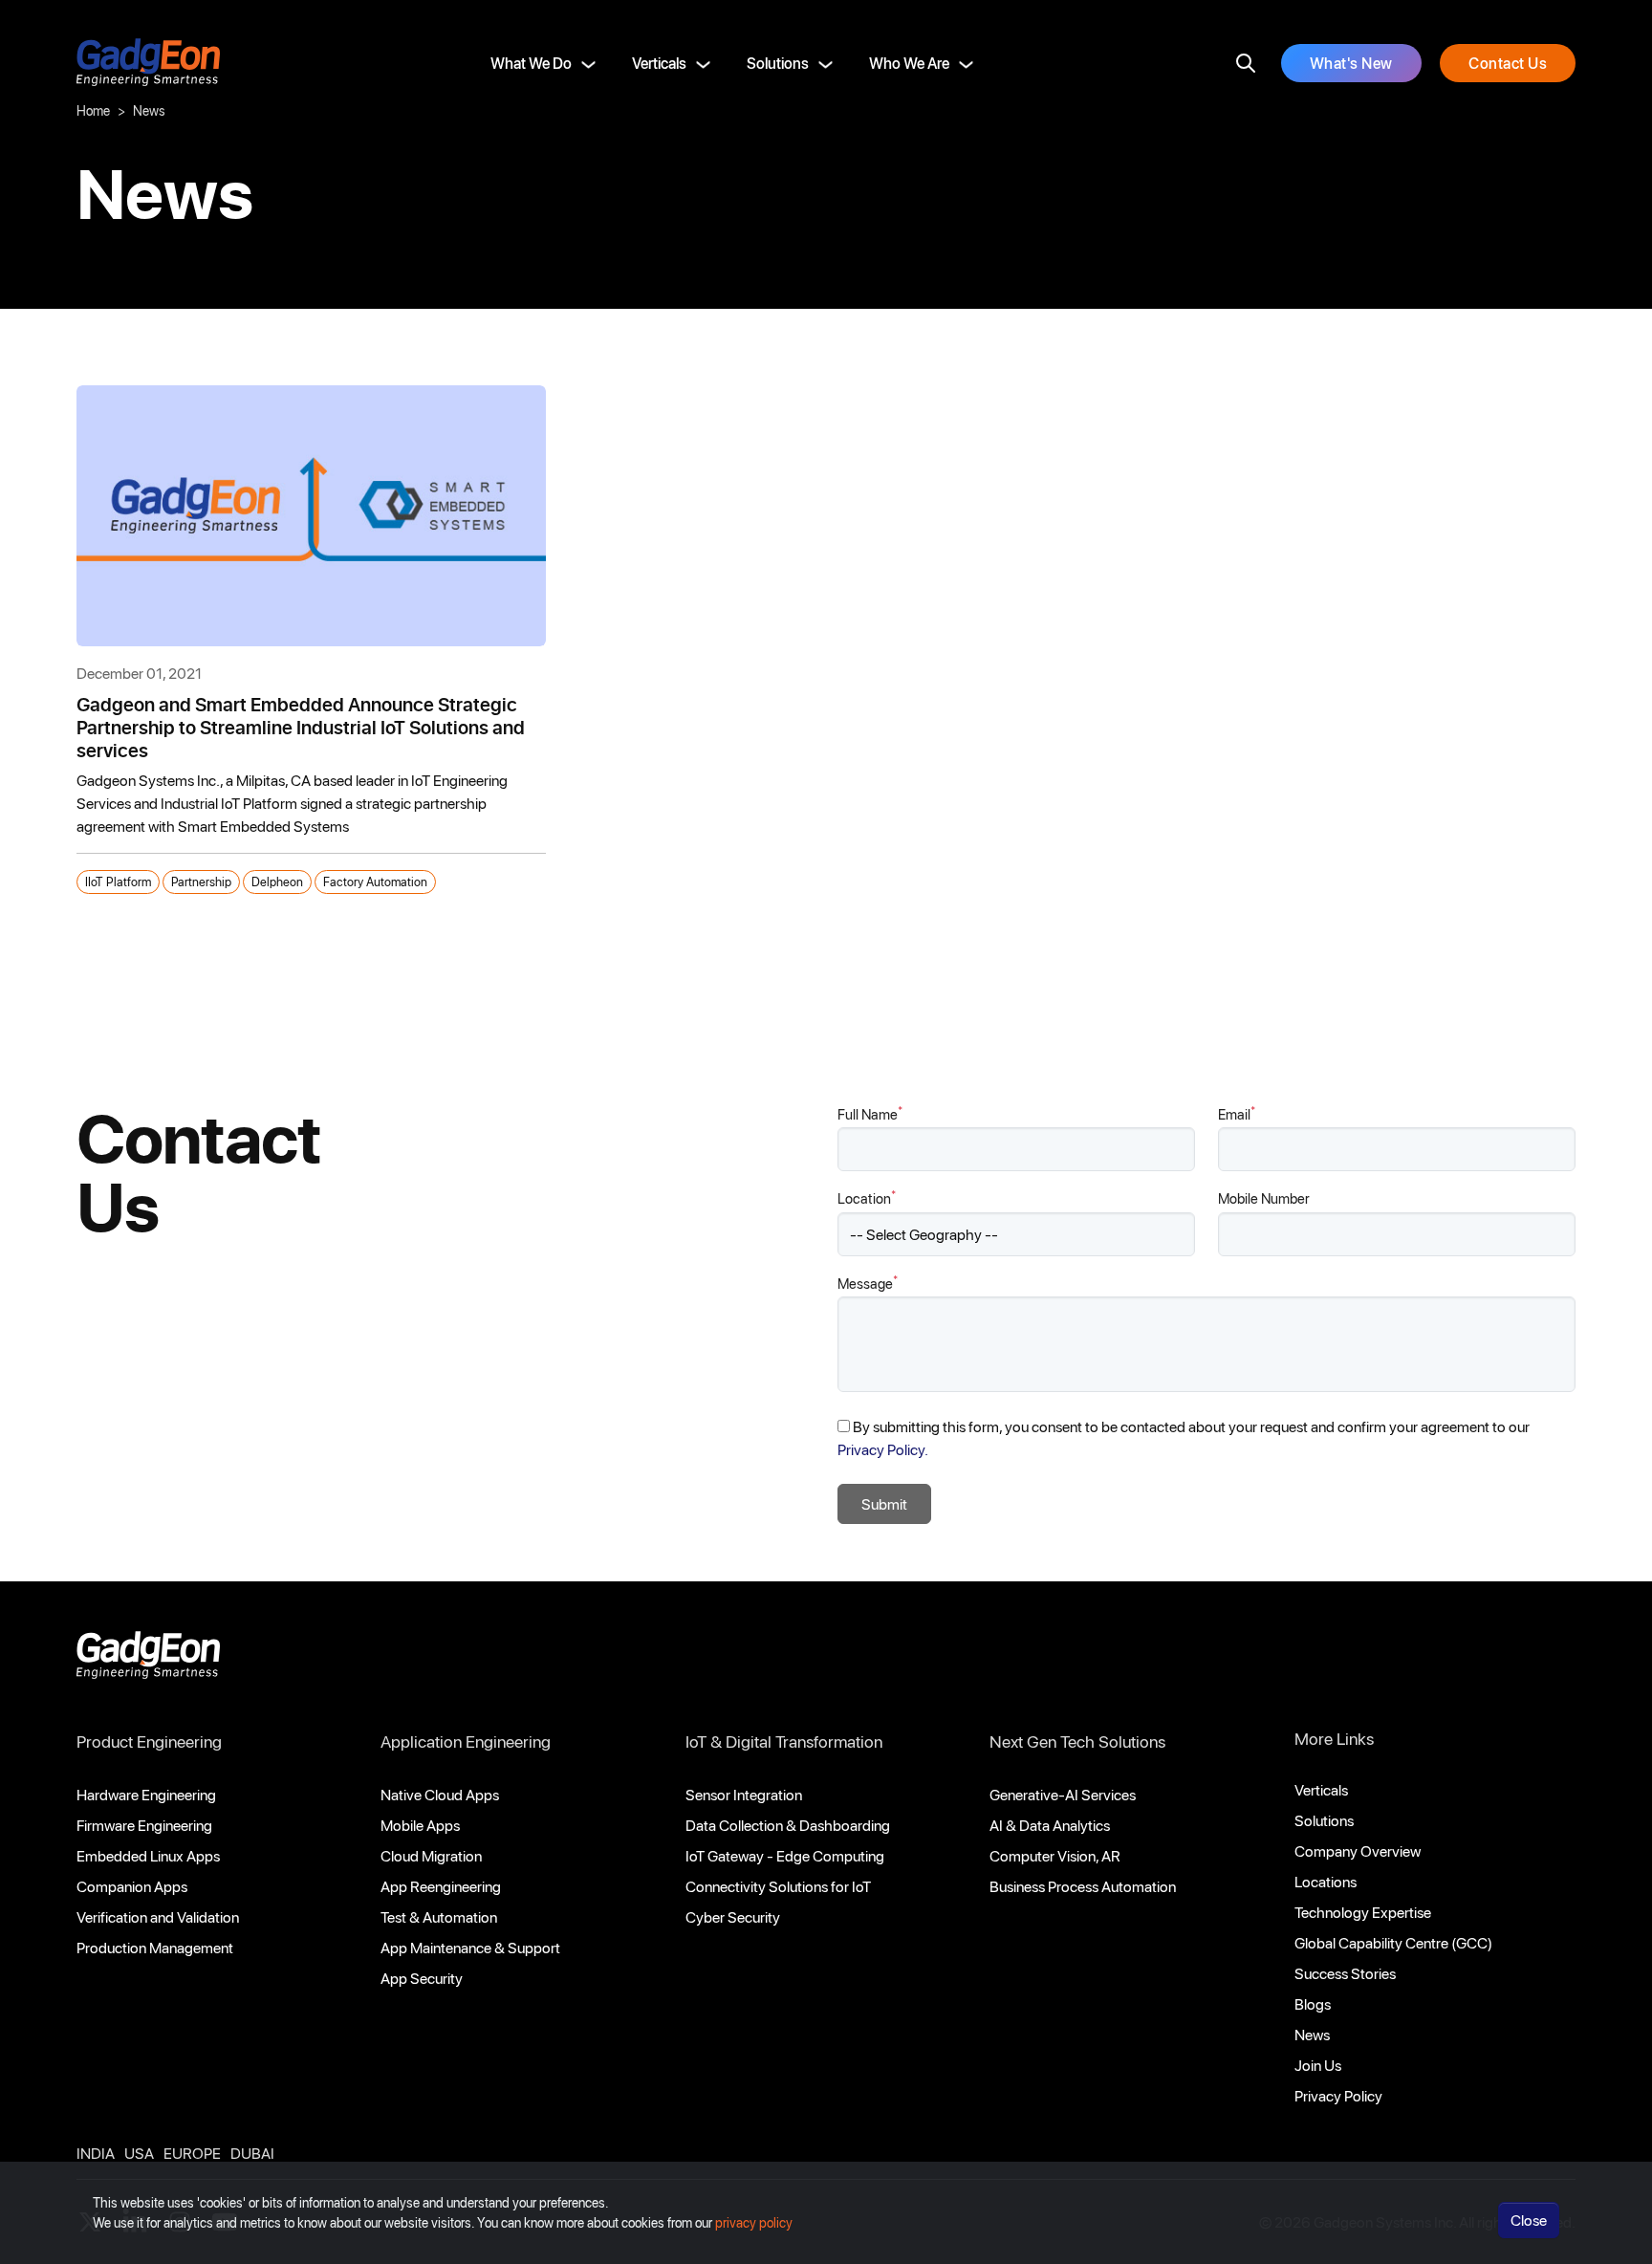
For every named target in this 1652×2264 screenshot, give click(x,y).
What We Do (531, 63)
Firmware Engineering (144, 1825)
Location (867, 1197)
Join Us (1318, 2065)
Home (93, 110)
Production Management (155, 1947)
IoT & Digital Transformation (784, 1741)
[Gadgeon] (148, 1660)
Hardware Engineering (146, 1794)
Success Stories (1345, 1973)
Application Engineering (466, 1741)
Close (1529, 2220)
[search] (1246, 63)
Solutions (778, 63)
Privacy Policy (1338, 2095)
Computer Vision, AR (1055, 1855)
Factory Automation (375, 881)
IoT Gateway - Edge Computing (785, 1855)
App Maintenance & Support (470, 1947)
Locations (1326, 1881)
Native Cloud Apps (440, 1794)
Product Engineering (149, 1741)
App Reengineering (441, 1886)
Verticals (659, 63)
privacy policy (754, 2222)
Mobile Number (1264, 1198)
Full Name (870, 1113)
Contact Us (1508, 63)
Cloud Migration (431, 1855)
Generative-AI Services (1063, 1794)
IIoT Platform (118, 881)
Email (1237, 1113)
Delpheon (277, 881)
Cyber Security (733, 1916)
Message (868, 1283)
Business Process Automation (1083, 1886)
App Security (422, 1978)
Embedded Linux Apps (148, 1855)
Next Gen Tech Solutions (1077, 1741)
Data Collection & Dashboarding (788, 1825)
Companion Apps (132, 1886)
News (1312, 2034)
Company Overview (1358, 1850)
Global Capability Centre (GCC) (1393, 1942)
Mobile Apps (420, 1825)
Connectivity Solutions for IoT (778, 1886)
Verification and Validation (158, 1916)
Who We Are (909, 63)
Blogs (1313, 2003)
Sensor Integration (744, 1794)
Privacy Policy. (883, 1449)
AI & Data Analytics (1050, 1825)
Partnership (201, 881)
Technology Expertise (1363, 1912)
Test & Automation (439, 1916)
